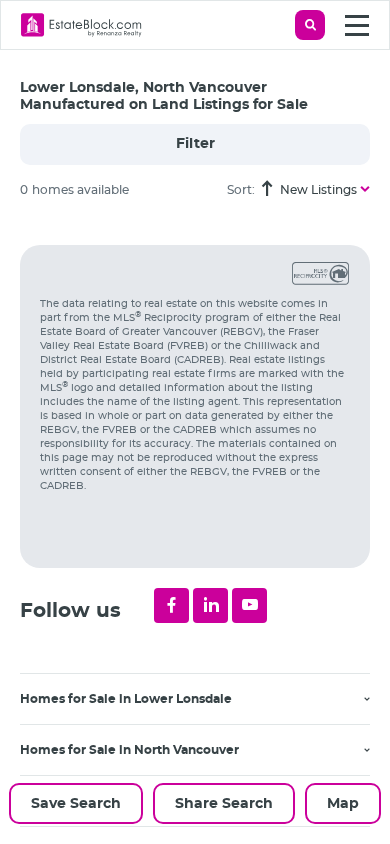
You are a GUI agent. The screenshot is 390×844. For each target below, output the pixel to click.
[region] (205, 529)
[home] (81, 25)
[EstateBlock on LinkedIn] (210, 605)
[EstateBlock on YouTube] (249, 605)
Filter (195, 144)
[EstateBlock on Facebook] (171, 605)
